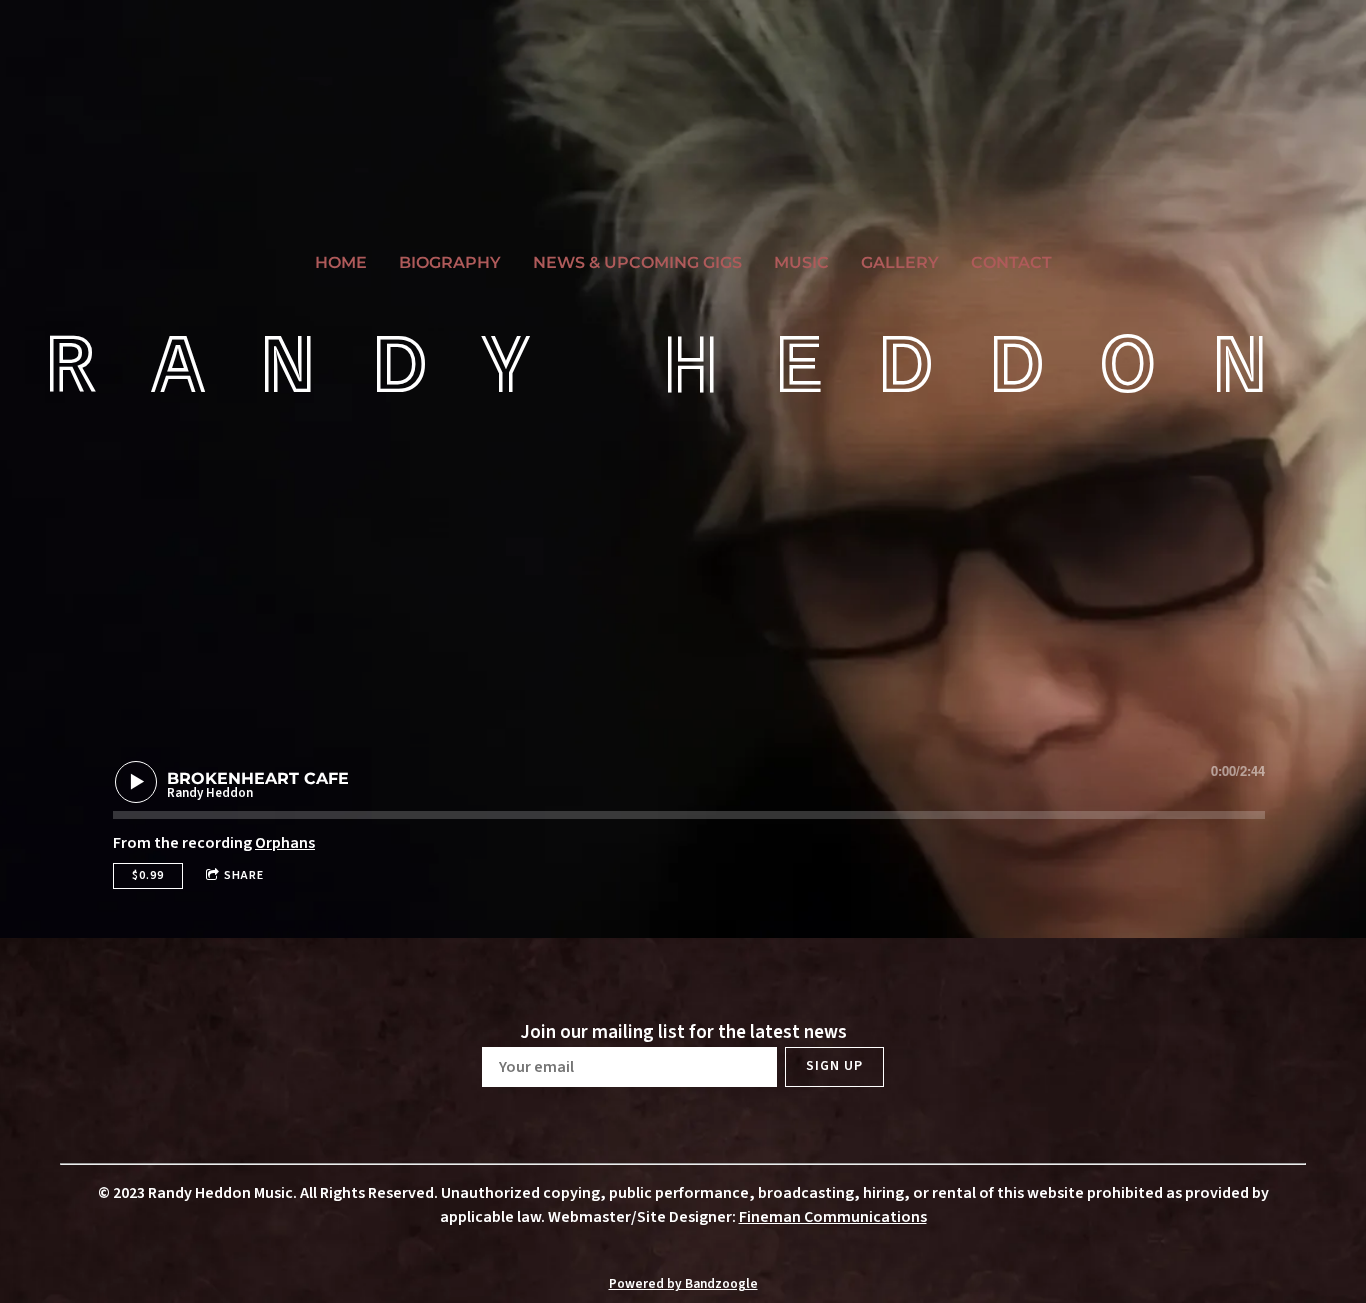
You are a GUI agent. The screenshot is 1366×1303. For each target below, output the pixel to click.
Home (341, 262)
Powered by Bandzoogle (683, 1283)
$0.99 (148, 875)
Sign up (834, 1066)
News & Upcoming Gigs (637, 262)
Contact (1011, 262)
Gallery (900, 262)
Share (244, 875)
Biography (450, 262)
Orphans (285, 843)
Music (801, 262)
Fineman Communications (833, 1217)
